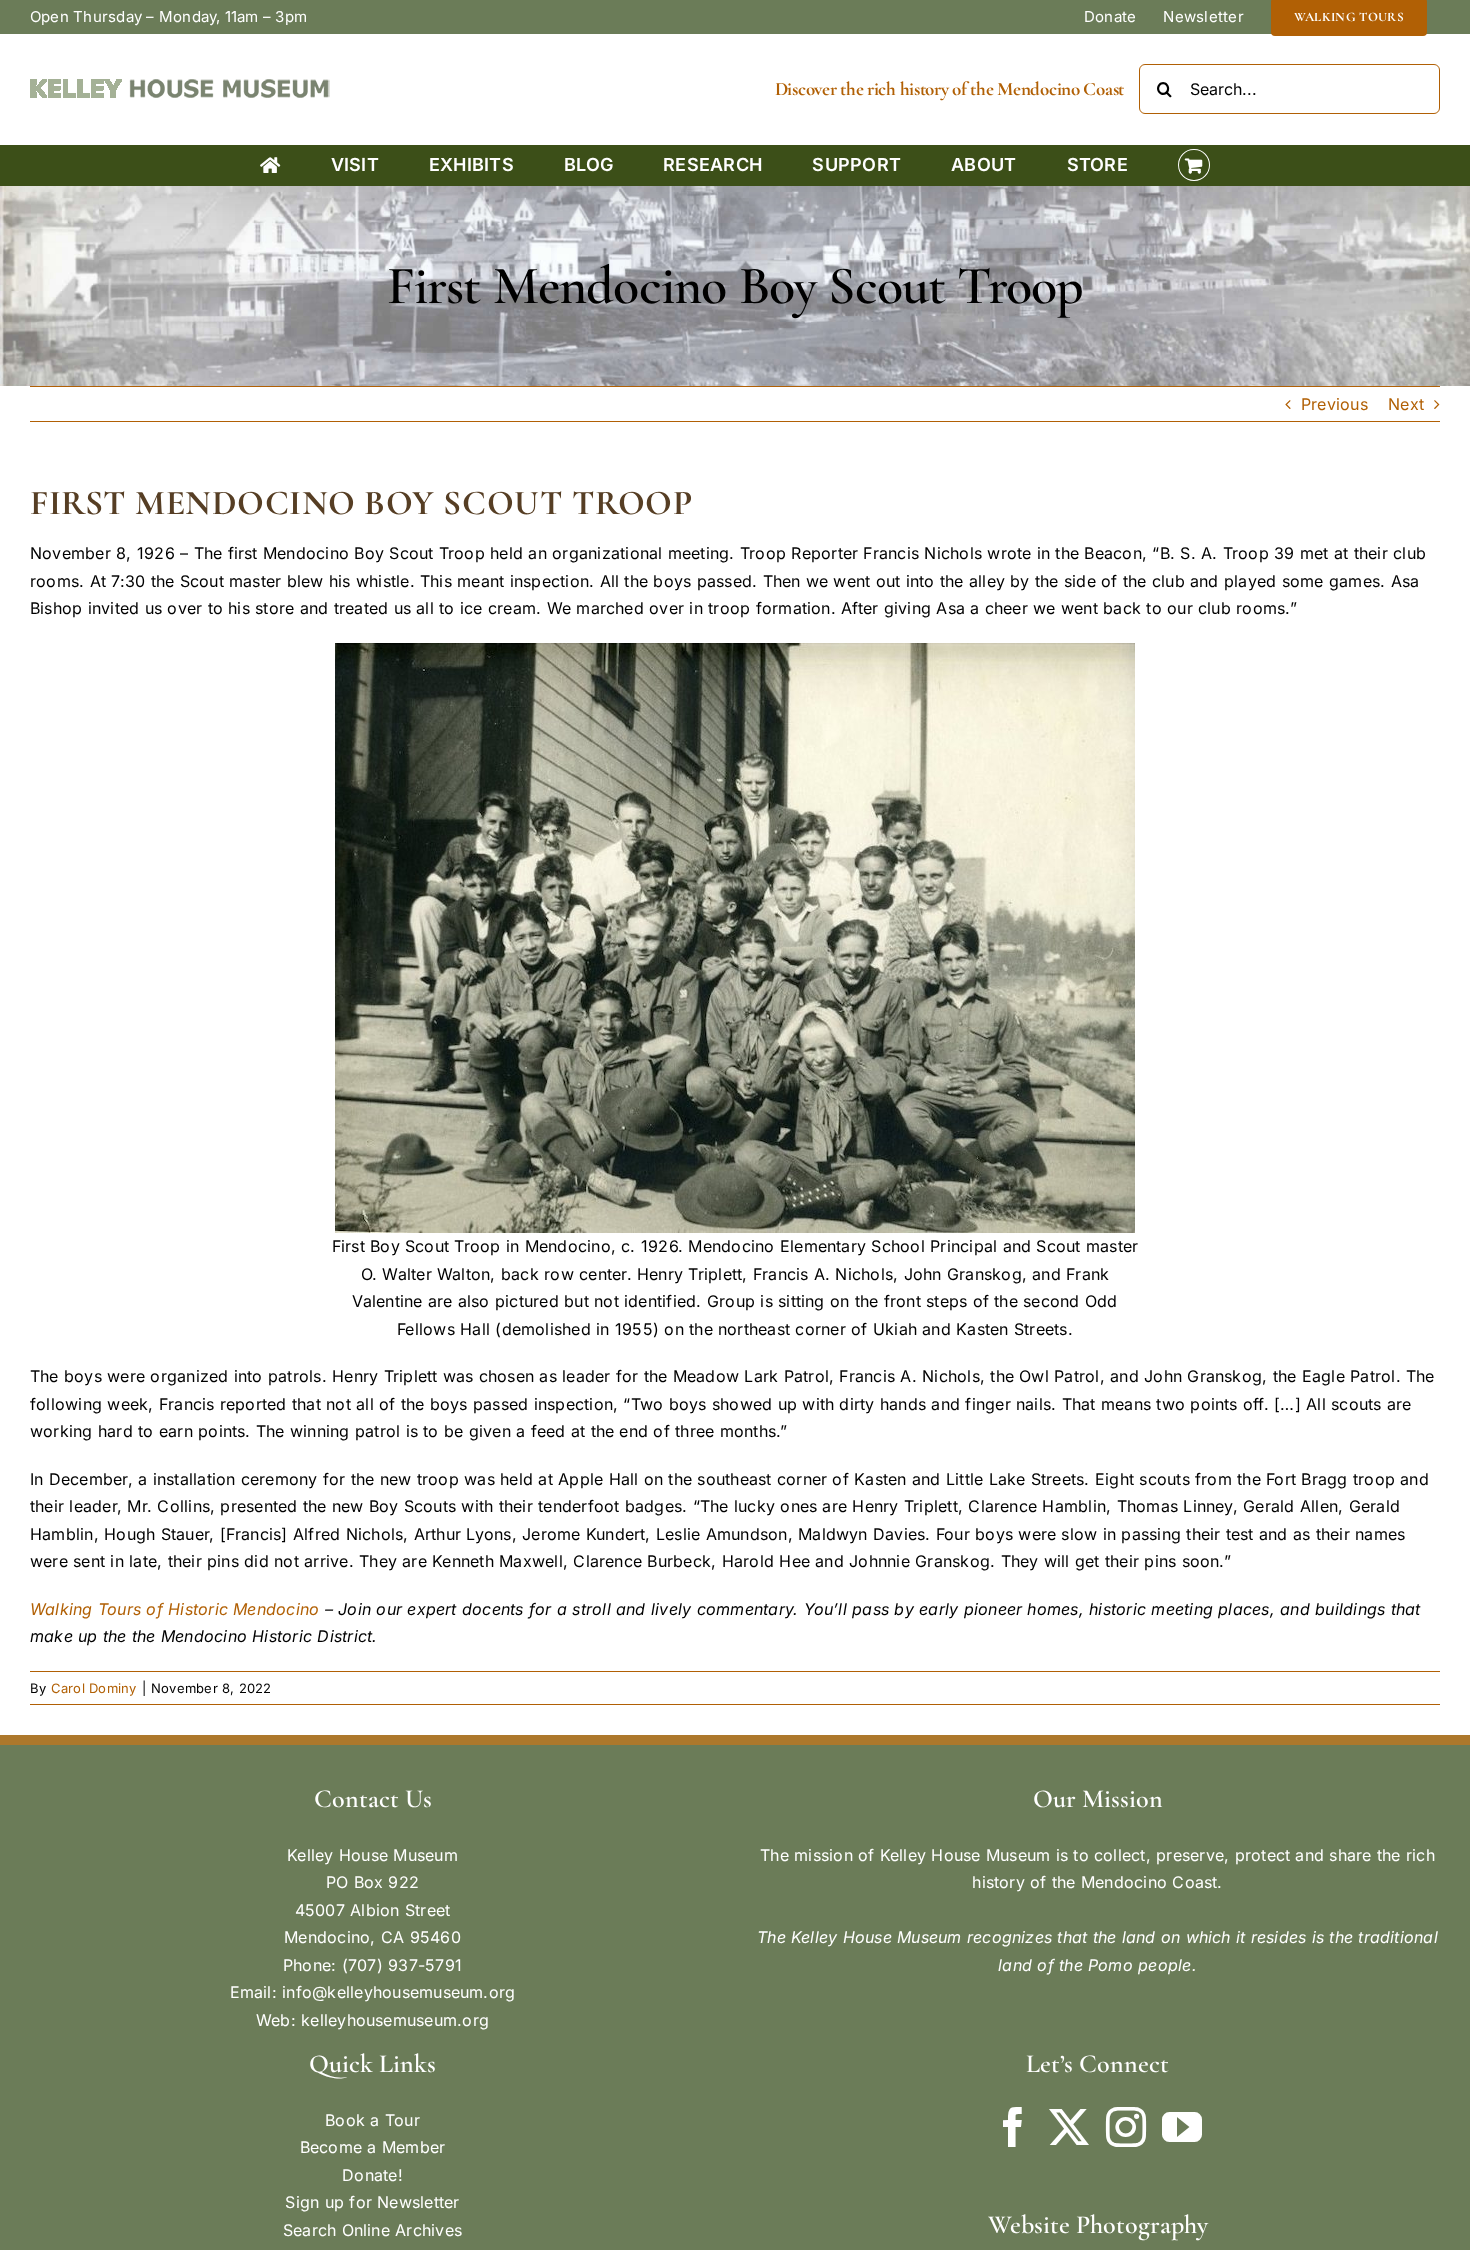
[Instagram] (1126, 2127)
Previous (1334, 404)
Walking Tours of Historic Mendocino (174, 1609)
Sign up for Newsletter (372, 2202)
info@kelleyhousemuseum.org (398, 1992)
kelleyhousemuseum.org (395, 2020)
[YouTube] (1182, 2127)
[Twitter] (1069, 2127)
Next (1406, 404)
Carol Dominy (94, 1688)
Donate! (372, 2175)
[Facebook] (1013, 2127)
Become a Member (373, 2147)
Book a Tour (372, 2120)
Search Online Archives (372, 2230)
